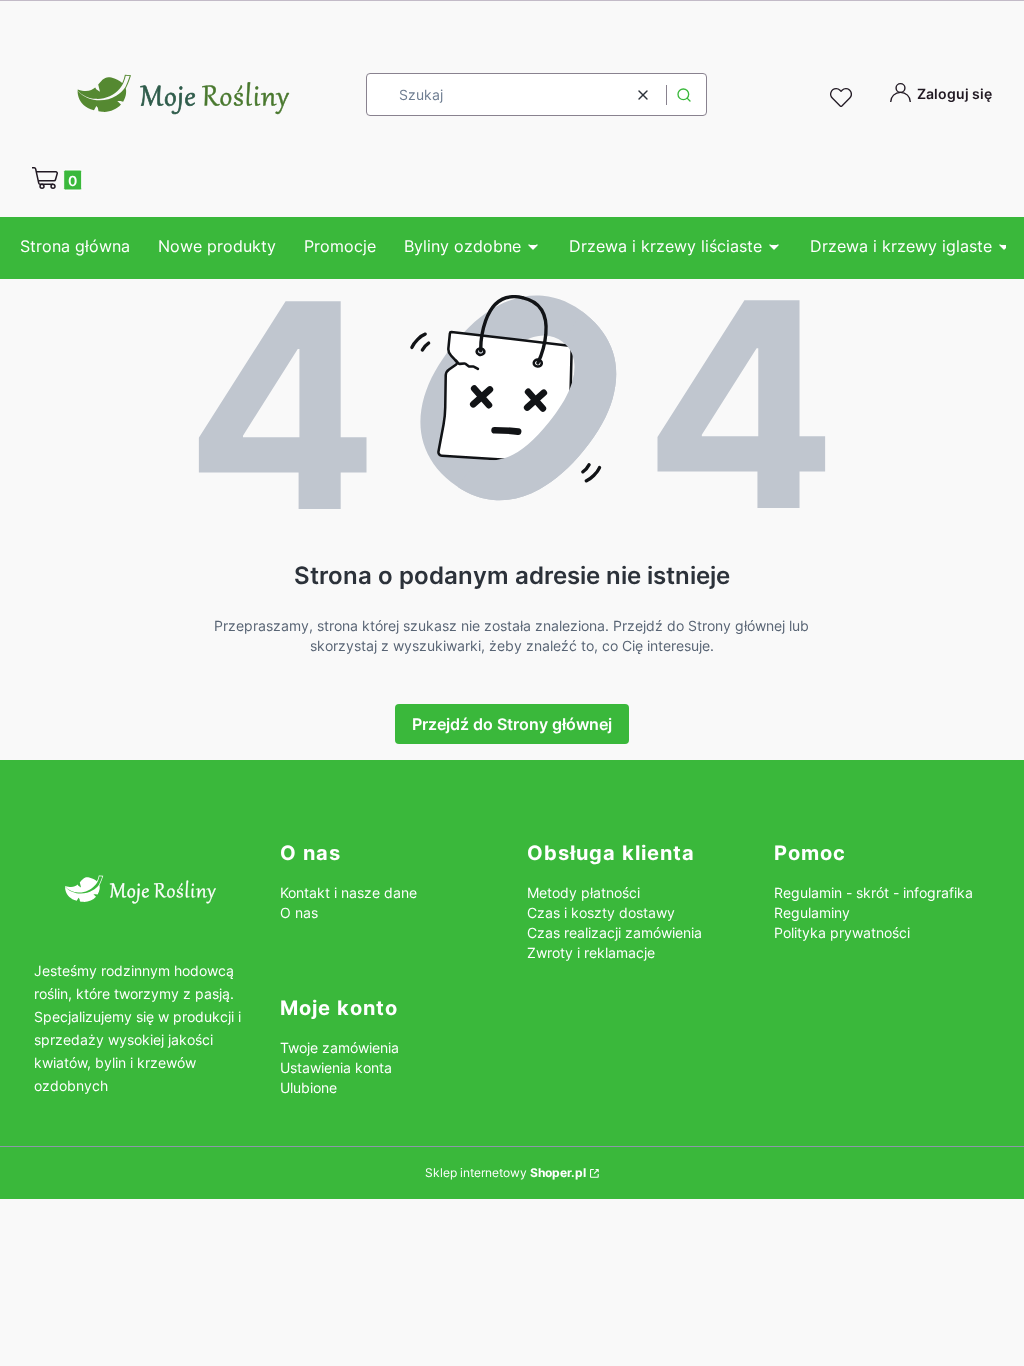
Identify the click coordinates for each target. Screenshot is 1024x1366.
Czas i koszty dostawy (601, 912)
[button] (684, 94)
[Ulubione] (844, 98)
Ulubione (308, 1087)
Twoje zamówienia (339, 1047)
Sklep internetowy (505, 1172)
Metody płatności (583, 892)
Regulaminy (812, 912)
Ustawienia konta (336, 1067)
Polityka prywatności (842, 932)
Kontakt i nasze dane (348, 892)
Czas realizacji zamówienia (614, 932)
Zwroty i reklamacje (591, 952)
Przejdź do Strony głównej (512, 724)
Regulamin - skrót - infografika (873, 892)
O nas (299, 912)
